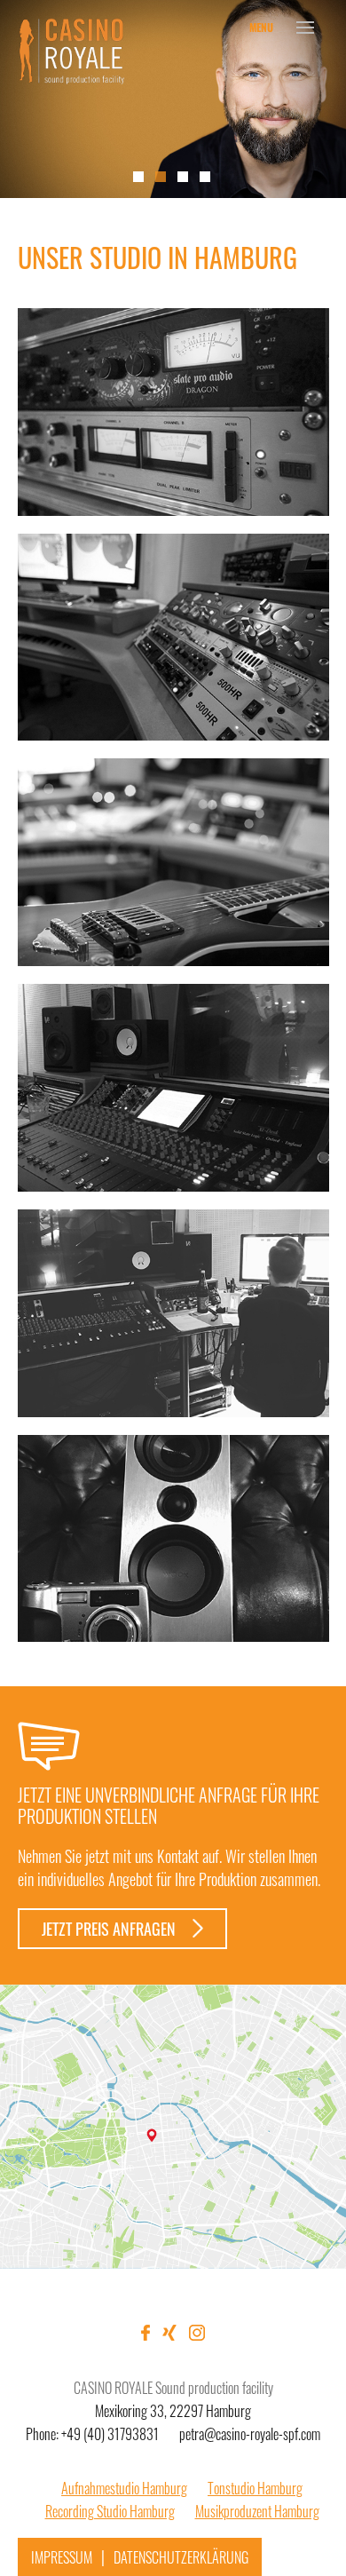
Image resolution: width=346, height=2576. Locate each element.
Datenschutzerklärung (181, 2557)
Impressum (62, 2557)
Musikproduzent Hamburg (257, 2511)
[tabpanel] (173, 99)
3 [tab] (183, 177)
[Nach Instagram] (319, 264)
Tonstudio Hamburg (255, 2488)
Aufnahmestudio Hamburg (124, 2488)
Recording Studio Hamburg (110, 2511)
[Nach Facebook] (319, 218)
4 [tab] (205, 177)
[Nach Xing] (319, 241)
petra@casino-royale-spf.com (250, 2434)
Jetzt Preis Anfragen (110, 1929)
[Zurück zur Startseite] (71, 53)
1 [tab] (138, 177)
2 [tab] (161, 177)
